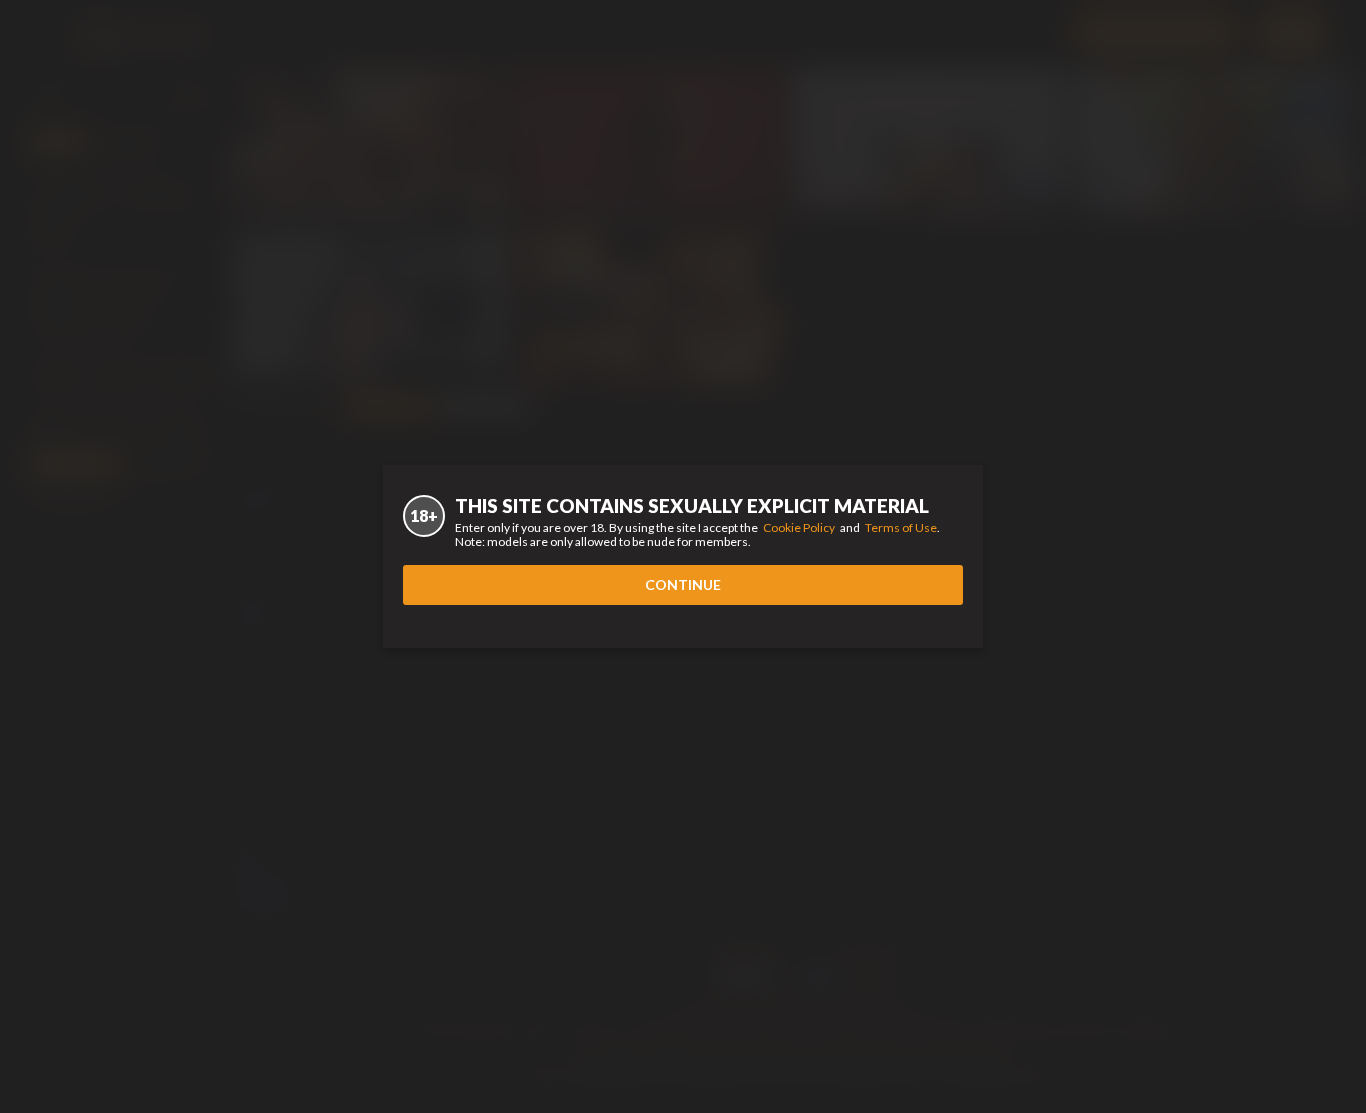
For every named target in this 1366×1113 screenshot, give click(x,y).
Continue (683, 584)
